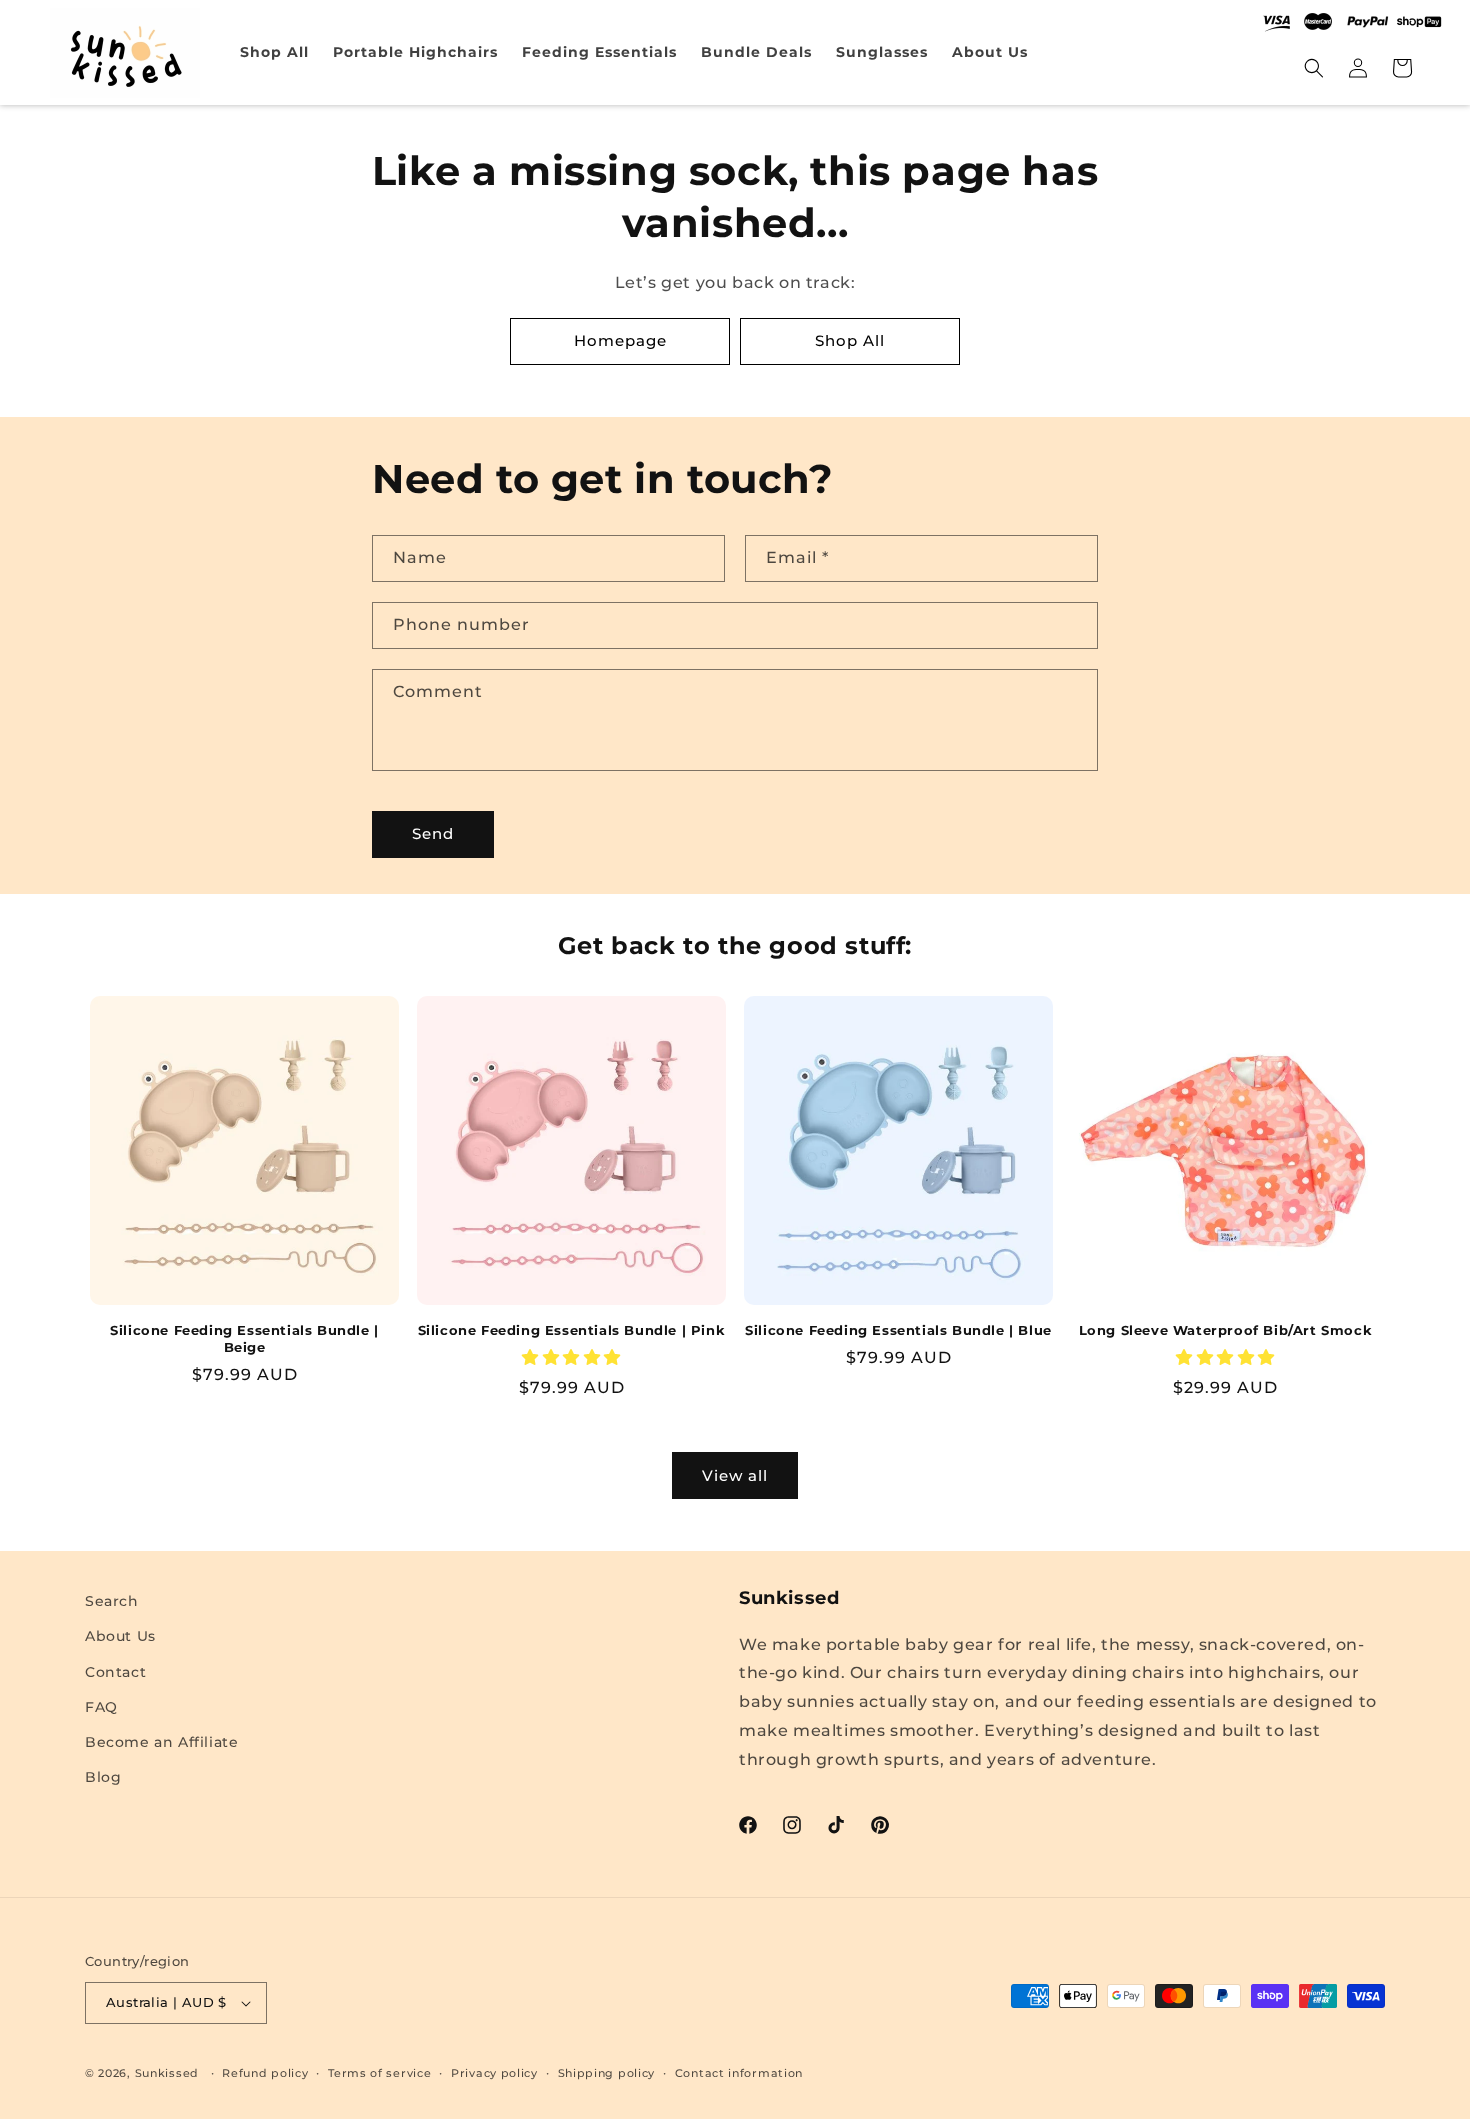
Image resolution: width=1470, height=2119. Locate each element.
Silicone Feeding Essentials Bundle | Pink (572, 1330)
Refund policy (265, 2073)
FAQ (101, 1707)
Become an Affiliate (161, 1742)
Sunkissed (167, 2073)
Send (433, 833)
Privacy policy (494, 2073)
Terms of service (379, 2073)
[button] (1314, 68)
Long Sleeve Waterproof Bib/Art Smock (1226, 1330)
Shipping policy (607, 2073)
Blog (103, 1777)
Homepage (620, 340)
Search (112, 1601)
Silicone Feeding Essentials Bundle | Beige (244, 1338)
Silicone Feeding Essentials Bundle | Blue (898, 1330)
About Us (120, 1636)
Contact (115, 1672)
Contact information (739, 2073)
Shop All (850, 340)
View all (735, 1475)
